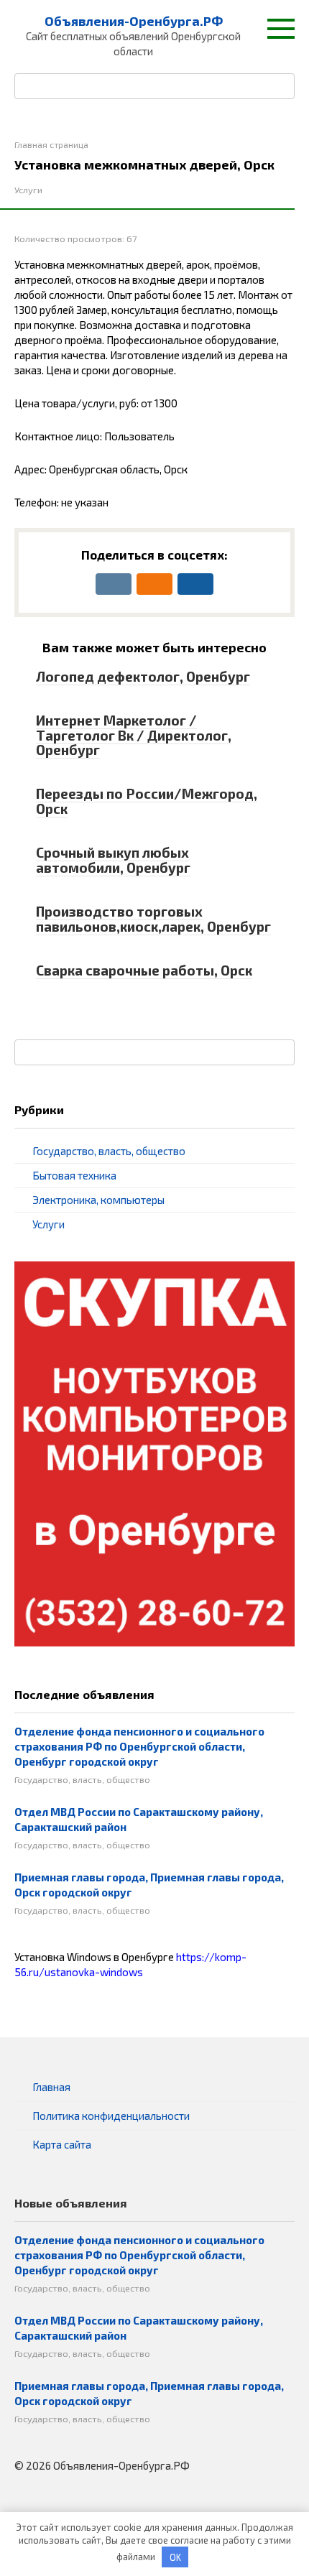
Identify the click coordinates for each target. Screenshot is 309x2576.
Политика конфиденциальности (111, 2116)
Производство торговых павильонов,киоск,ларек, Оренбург (153, 919)
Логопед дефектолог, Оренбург (143, 676)
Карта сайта (62, 2144)
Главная (51, 2087)
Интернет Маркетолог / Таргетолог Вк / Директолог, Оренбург (134, 735)
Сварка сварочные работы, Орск (144, 970)
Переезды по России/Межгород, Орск (147, 801)
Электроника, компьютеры (98, 1200)
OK (175, 2557)
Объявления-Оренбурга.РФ (134, 21)
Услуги (28, 190)
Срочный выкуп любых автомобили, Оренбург (113, 860)
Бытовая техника (74, 1175)
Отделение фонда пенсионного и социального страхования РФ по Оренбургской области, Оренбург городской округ (139, 1746)
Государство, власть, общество (109, 1151)
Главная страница (51, 144)
